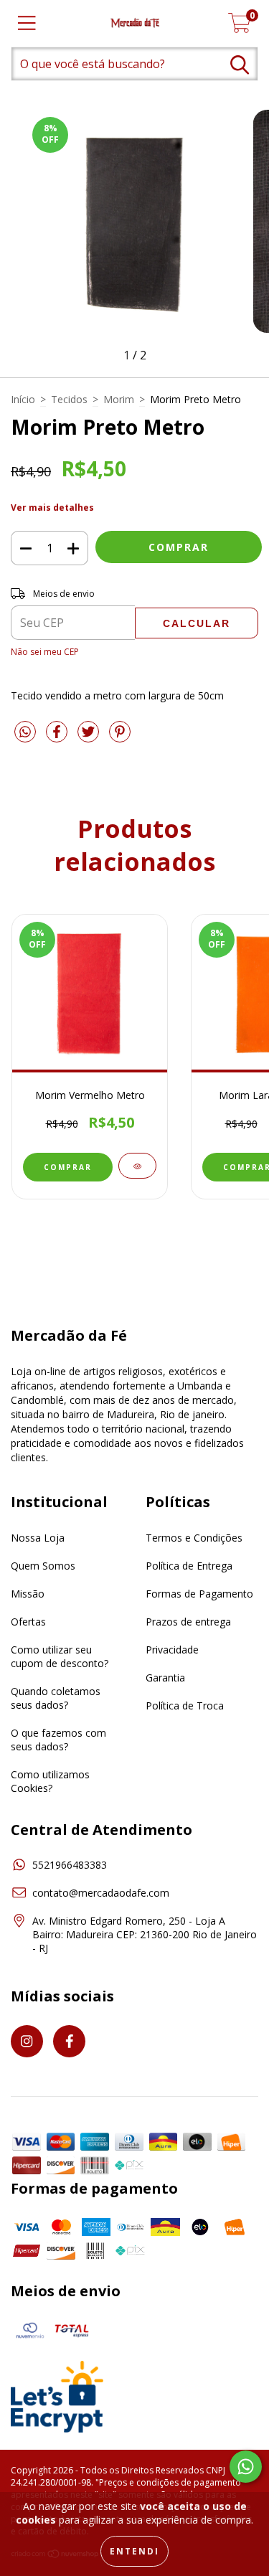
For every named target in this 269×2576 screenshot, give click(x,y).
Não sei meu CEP (45, 652)
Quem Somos (43, 1566)
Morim (119, 399)
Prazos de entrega (188, 1622)
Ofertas (28, 1622)
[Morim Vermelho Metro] (137, 1166)
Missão (28, 1594)
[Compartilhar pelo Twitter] (90, 737)
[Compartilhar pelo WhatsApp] (25, 732)
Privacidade (172, 1650)
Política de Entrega (189, 1566)
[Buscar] (240, 65)
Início (23, 399)
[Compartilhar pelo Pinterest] (120, 737)
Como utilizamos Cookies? (50, 1781)
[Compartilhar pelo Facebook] (58, 737)
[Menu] (27, 23)
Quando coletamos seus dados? (56, 1698)
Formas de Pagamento (199, 1594)
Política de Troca (185, 1705)
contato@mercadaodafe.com (101, 1893)
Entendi (134, 2551)
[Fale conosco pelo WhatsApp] (246, 2467)
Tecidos (69, 399)
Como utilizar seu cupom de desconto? (60, 1656)
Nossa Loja (38, 1538)
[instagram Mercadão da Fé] (27, 2041)
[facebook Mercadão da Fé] (69, 2041)
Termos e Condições (194, 1538)
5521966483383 (70, 1865)
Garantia (165, 1678)
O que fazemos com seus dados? (58, 1740)
